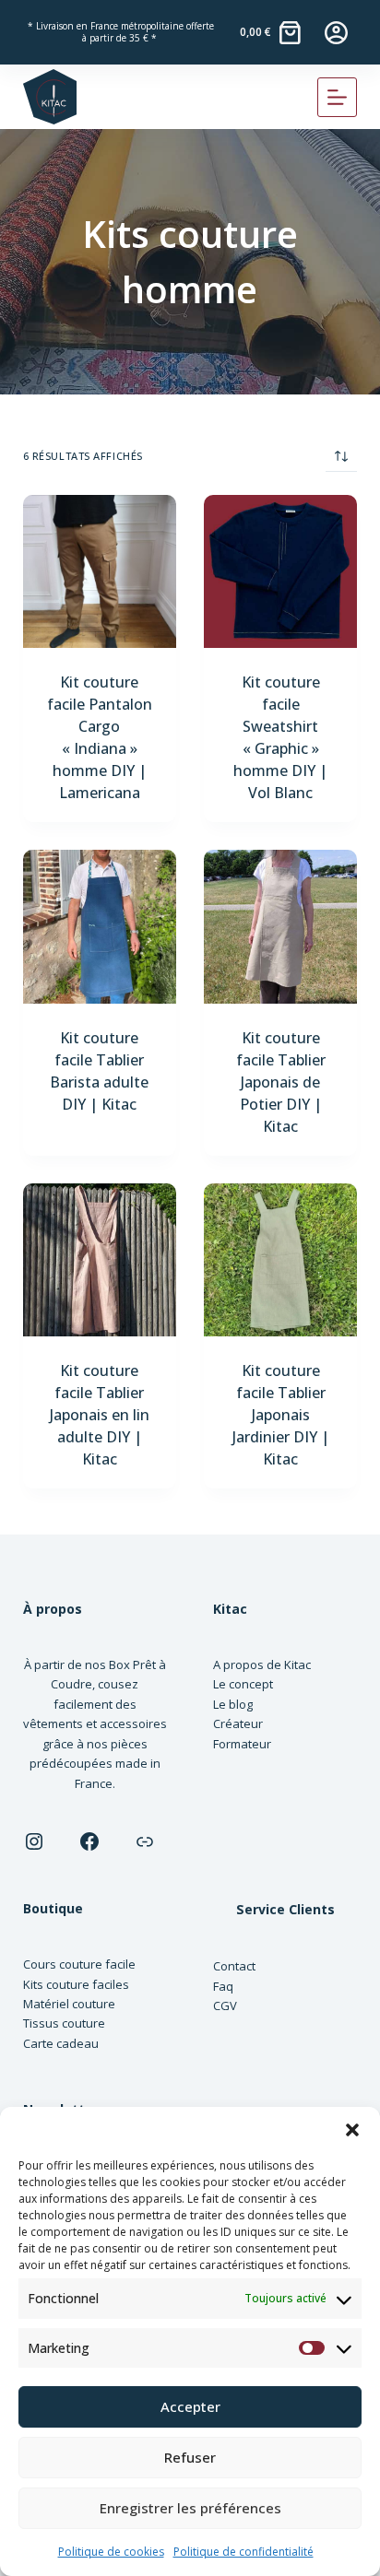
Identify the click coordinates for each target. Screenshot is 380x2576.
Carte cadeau (61, 2043)
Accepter (190, 2406)
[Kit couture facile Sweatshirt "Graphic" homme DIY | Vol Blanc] (280, 571)
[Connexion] (336, 33)
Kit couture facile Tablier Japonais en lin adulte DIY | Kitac (100, 1415)
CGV (225, 2006)
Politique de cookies (111, 2552)
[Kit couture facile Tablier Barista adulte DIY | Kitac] (100, 926)
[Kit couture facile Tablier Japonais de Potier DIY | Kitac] (280, 926)
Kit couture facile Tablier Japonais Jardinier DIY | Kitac (281, 1415)
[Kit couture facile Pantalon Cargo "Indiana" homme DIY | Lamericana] (100, 571)
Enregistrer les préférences (190, 2508)
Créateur (238, 1723)
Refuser (190, 2457)
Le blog (233, 1704)
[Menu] (337, 97)
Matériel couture (69, 2004)
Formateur (242, 1744)
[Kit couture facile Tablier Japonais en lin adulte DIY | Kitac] (100, 1260)
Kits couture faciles (76, 1984)
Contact (234, 1966)
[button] (352, 2130)
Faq (223, 1986)
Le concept (243, 1684)
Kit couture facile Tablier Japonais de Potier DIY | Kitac (281, 1082)
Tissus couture (64, 2023)
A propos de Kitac (262, 1664)
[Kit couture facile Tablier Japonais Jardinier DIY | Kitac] (280, 1260)
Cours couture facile (79, 1964)
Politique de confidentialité (243, 2552)
